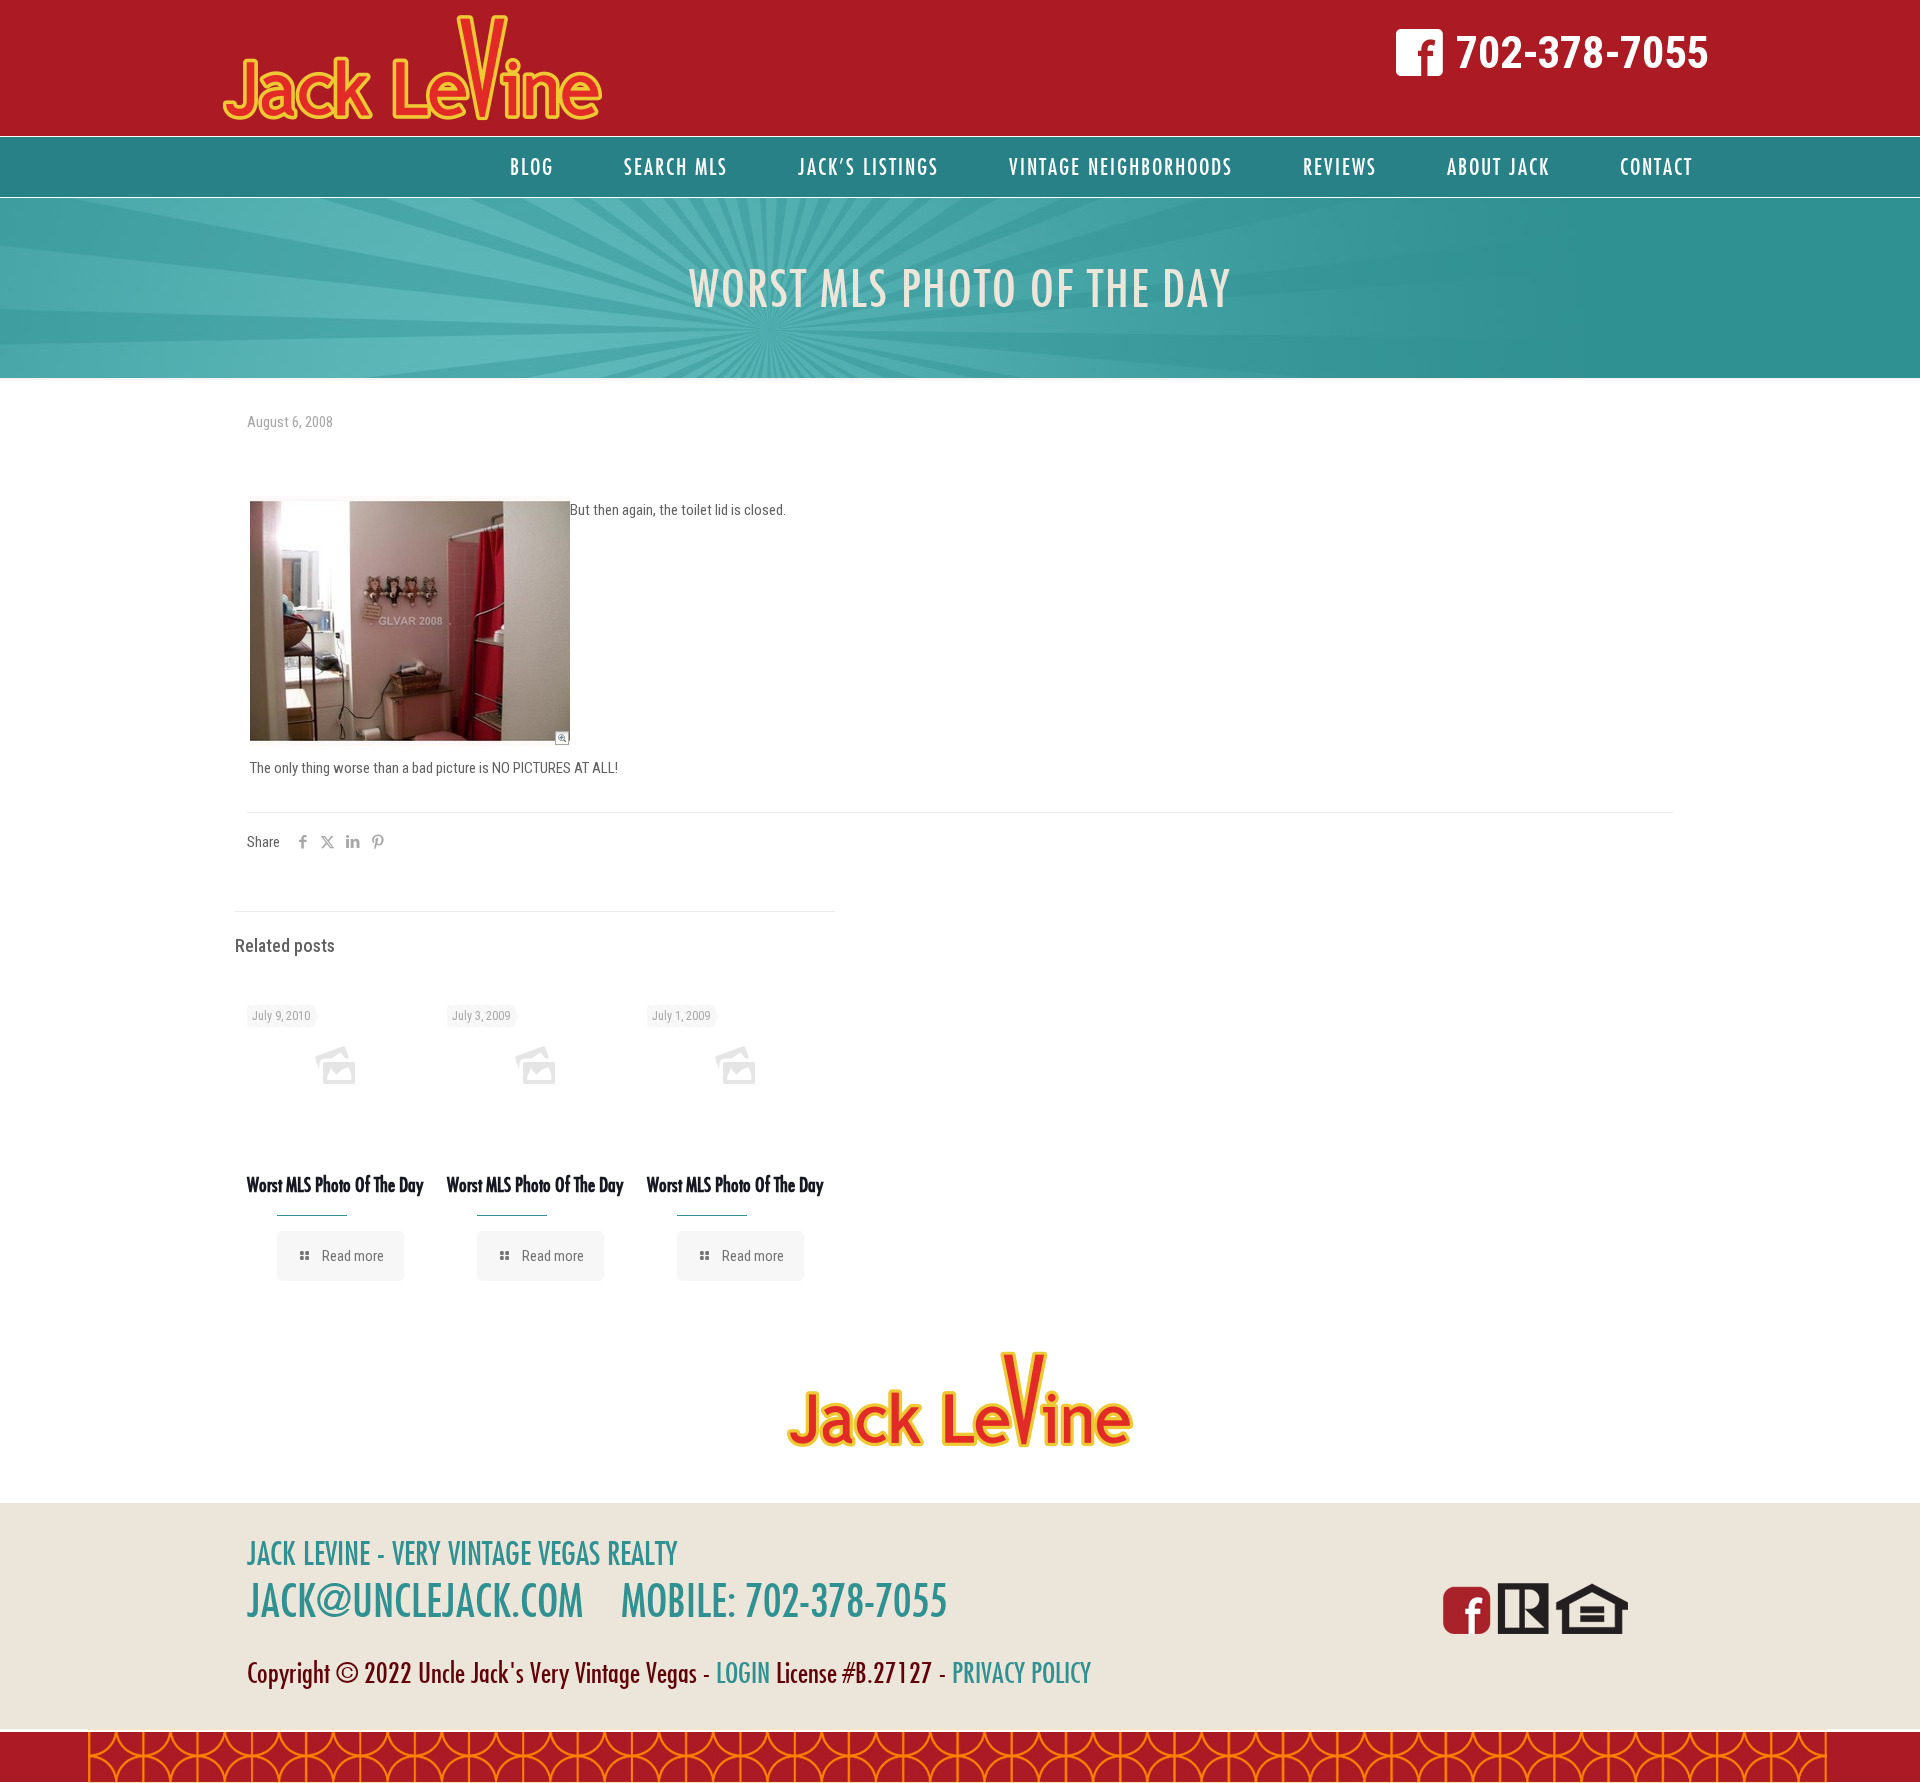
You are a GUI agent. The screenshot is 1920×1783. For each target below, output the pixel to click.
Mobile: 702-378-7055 (784, 1600)
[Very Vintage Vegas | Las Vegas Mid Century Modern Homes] (412, 68)
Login (743, 1672)
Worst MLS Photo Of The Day (335, 1184)
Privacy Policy (1021, 1672)
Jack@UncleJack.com (415, 1600)
